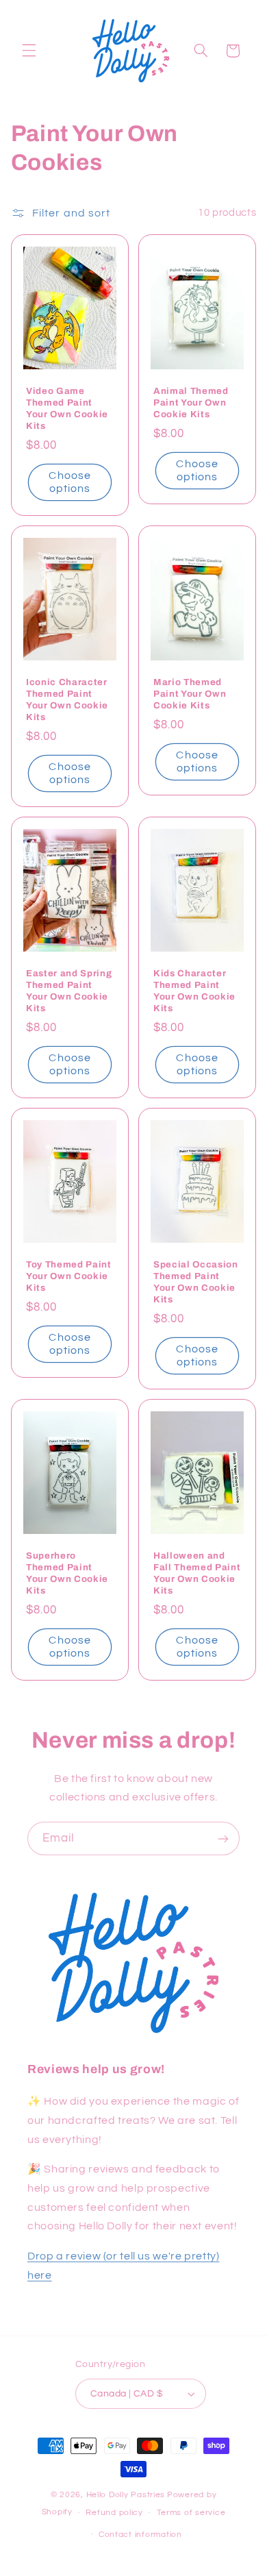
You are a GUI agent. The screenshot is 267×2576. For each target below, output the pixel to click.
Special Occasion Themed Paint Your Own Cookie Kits (196, 1282)
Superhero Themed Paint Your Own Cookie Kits (67, 1573)
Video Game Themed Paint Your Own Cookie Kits (67, 408)
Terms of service (191, 2513)
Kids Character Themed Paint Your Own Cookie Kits (194, 991)
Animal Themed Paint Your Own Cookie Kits (191, 402)
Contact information (140, 2535)
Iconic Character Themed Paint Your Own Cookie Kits (67, 699)
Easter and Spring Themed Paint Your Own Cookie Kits (69, 991)
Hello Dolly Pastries (126, 2495)
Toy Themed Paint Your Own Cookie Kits (69, 1276)
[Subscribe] (223, 1838)
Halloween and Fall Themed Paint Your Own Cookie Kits (197, 1573)
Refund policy (114, 2513)
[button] (29, 51)
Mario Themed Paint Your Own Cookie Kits (190, 694)
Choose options (69, 482)
